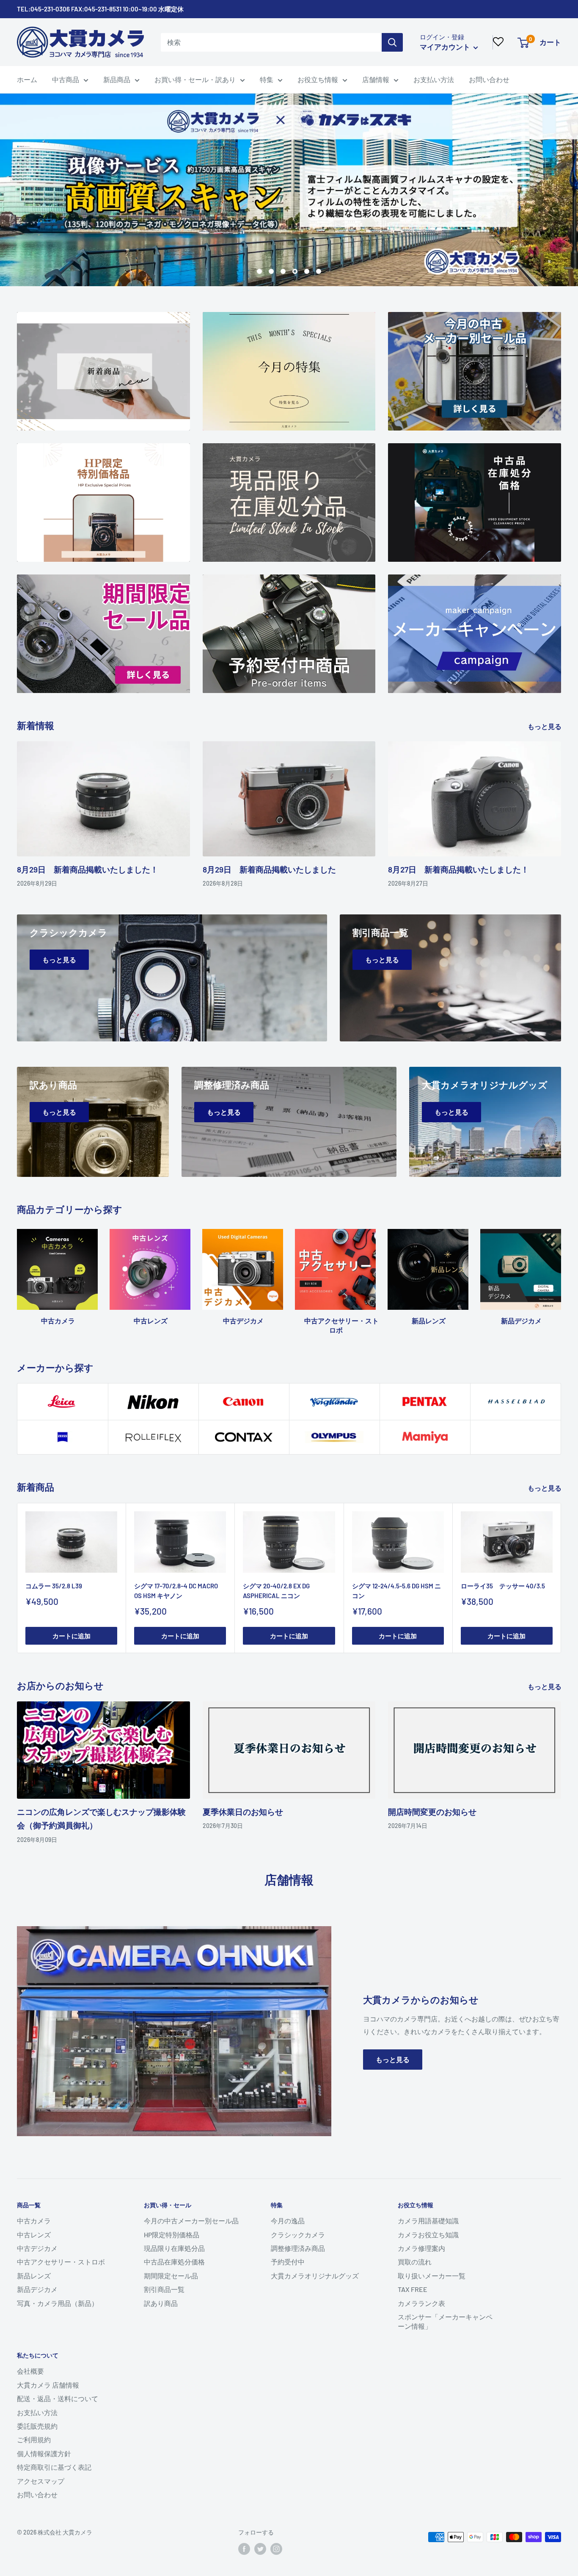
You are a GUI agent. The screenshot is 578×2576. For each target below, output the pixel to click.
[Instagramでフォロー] (276, 2549)
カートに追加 (72, 1636)
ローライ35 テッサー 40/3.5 (503, 1586)
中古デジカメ (37, 2248)
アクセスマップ (41, 2481)
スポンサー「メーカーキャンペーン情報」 (445, 2321)
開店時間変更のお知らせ (432, 1812)
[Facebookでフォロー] (244, 2549)
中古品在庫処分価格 (174, 2262)
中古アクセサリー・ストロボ (61, 2262)
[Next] (561, 1274)
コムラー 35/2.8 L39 (54, 1586)
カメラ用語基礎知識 (428, 2221)
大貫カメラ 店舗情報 (48, 2385)
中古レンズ (34, 2235)
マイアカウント (446, 47)
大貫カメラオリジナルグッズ (315, 2276)
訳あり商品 (161, 2303)
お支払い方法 (434, 79)
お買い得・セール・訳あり (195, 79)
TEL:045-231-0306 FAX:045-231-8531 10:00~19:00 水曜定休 (100, 9)
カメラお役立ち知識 (428, 2235)
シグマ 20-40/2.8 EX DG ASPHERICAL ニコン (276, 1591)
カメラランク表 (421, 2303)
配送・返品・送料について (58, 2398)
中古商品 (66, 79)
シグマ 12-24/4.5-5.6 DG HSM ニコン (396, 1591)
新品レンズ (34, 2276)
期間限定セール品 (171, 2276)
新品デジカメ (37, 2289)
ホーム (27, 79)
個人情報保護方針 (44, 2453)
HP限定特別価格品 (172, 2235)
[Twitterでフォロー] (260, 2549)
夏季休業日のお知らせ (243, 1812)
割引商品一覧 (164, 2289)
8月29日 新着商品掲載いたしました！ (88, 869)
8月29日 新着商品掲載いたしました (269, 869)
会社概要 (30, 2371)
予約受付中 (288, 2262)
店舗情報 (376, 79)
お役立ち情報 (318, 79)
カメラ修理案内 (421, 2248)
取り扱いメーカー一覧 (432, 2276)
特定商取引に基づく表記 (54, 2467)
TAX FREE (413, 2289)
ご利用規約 (34, 2439)
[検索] (392, 42)
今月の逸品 (288, 2221)
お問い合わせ (489, 79)
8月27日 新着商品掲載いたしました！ (458, 869)
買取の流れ (415, 2262)
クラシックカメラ (298, 2235)
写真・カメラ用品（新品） (58, 2303)
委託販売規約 (37, 2426)
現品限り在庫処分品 (174, 2248)
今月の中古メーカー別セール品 (191, 2221)
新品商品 (117, 79)
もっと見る (545, 726)
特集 (267, 79)
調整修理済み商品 (298, 2248)
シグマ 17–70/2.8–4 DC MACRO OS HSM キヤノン (176, 1591)
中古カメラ (34, 2221)
